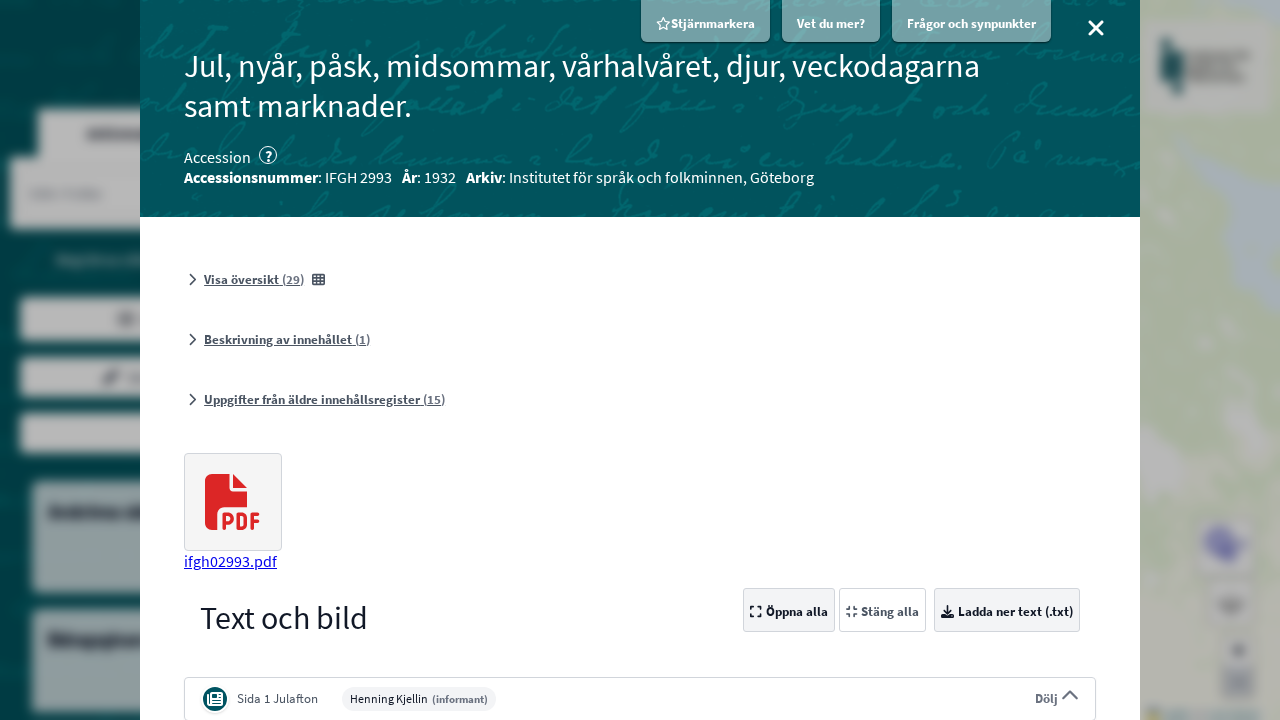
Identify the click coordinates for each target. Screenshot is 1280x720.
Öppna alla (797, 611)
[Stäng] (1096, 28)
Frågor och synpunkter (971, 23)
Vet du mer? (831, 23)
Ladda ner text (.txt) (1015, 611)
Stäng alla (890, 611)
